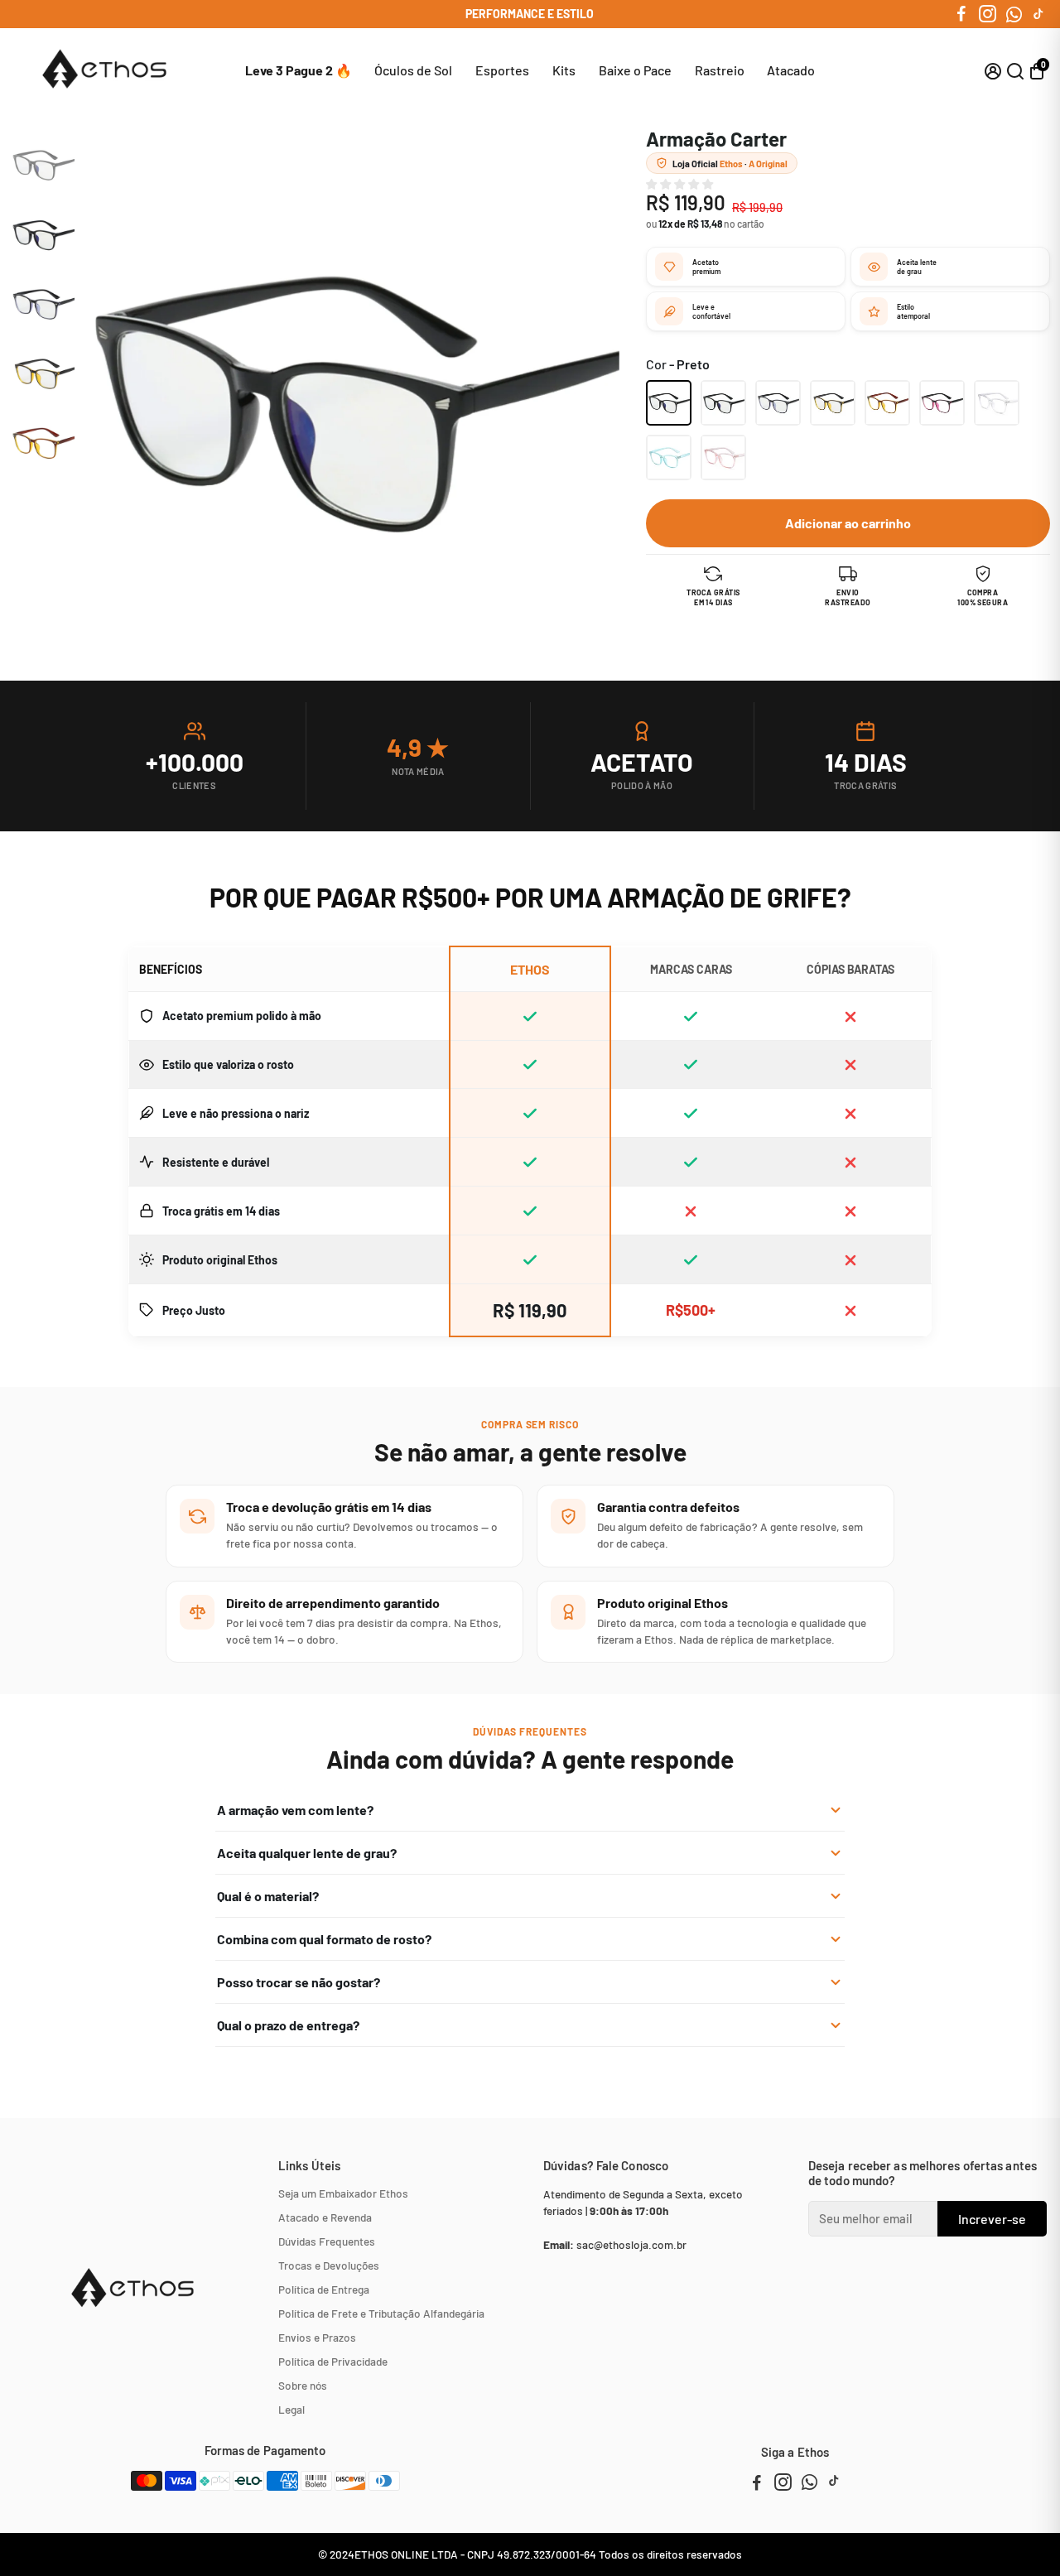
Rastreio (720, 70)
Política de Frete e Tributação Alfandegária (381, 2313)
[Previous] (39, 146)
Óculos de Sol (413, 70)
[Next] (39, 460)
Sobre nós (303, 2385)
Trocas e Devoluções (329, 2265)
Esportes (502, 70)
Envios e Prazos (317, 2337)
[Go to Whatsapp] (1014, 14)
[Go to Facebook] (961, 14)
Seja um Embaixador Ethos (343, 2193)
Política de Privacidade (333, 2361)
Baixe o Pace (635, 70)
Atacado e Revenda (325, 2217)
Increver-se (992, 2219)
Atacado (791, 70)
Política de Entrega (324, 2289)
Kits (564, 70)
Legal (291, 2409)
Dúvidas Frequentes (327, 2241)
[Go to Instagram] (988, 14)
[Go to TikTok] (1038, 14)
